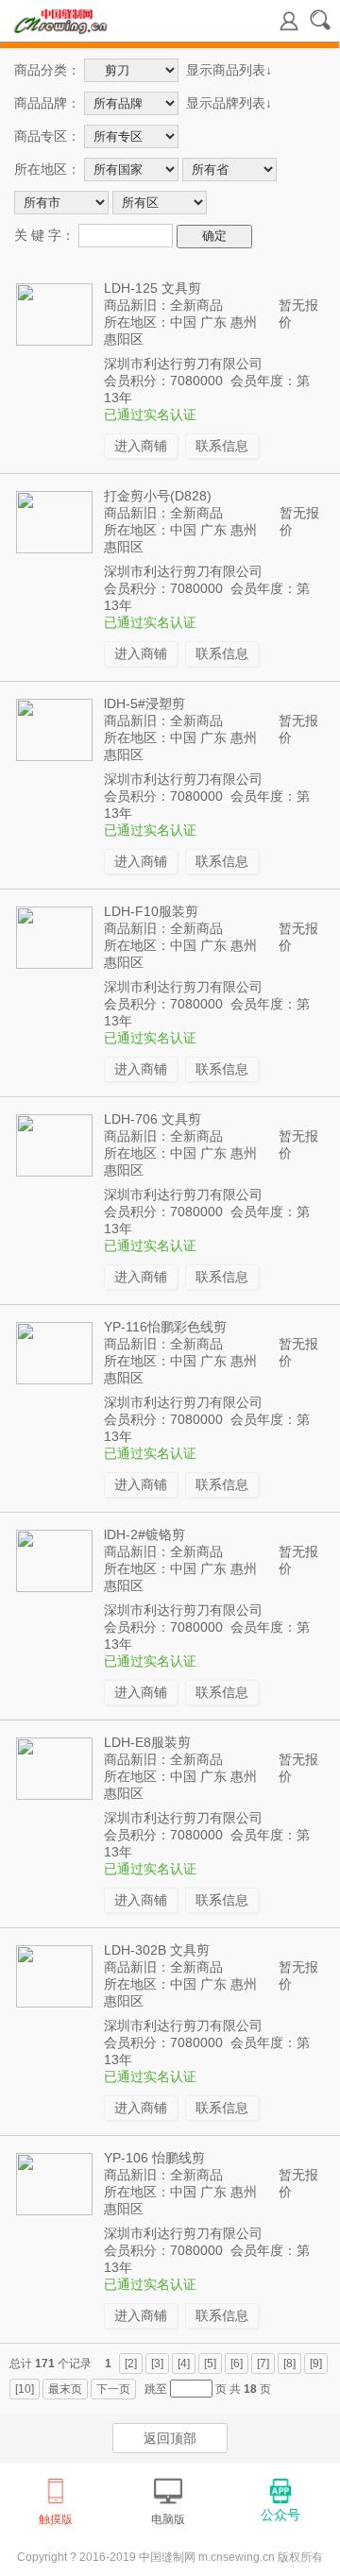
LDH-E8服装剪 (147, 1742)
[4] (184, 2364)
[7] (263, 2364)
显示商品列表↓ (229, 70)
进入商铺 (141, 446)
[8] (289, 2364)
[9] (316, 2364)
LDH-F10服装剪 (151, 911)
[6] (237, 2364)
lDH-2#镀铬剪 (144, 1534)
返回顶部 (170, 2438)
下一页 (113, 2389)
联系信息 (222, 446)
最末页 (65, 2389)
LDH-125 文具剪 (153, 288)
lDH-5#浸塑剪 (144, 703)
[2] (131, 2364)
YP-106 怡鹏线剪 (154, 2158)
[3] (157, 2364)
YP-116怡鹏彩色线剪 (165, 1327)
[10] (25, 2389)
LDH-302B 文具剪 (157, 1950)
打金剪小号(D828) (158, 496)
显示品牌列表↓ (229, 103)
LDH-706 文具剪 (153, 1119)
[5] (210, 2364)
